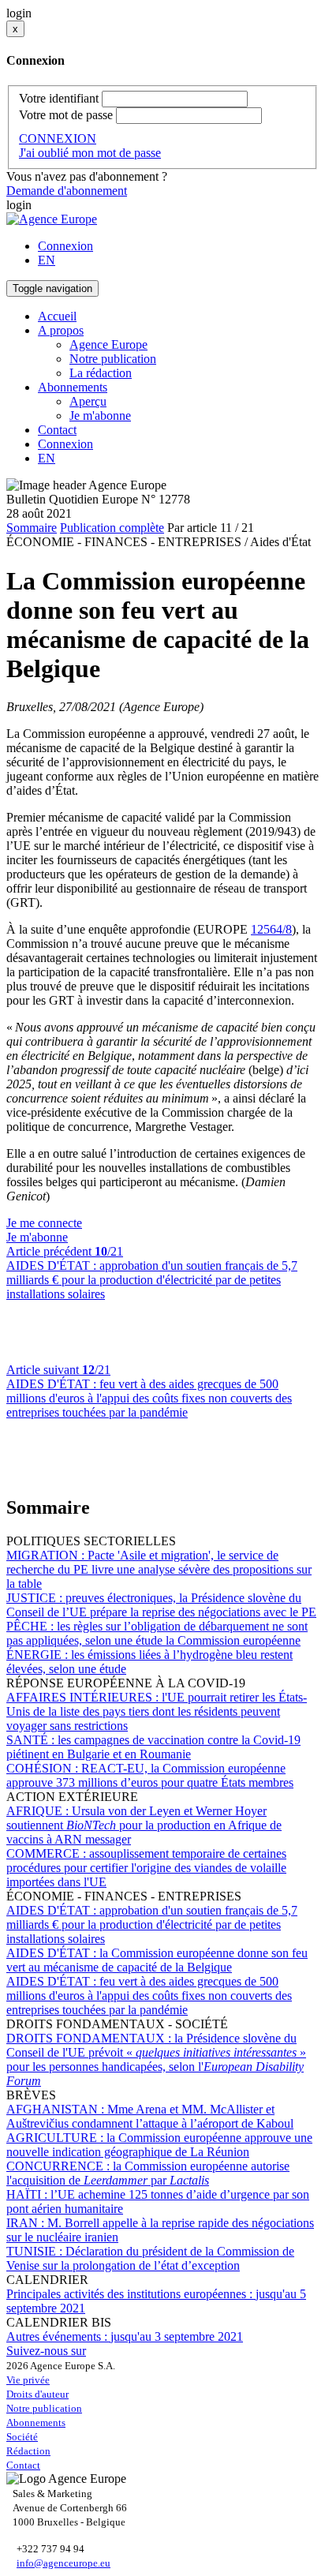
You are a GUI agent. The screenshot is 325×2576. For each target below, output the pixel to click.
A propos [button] (61, 330)
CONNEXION (58, 139)
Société (22, 2437)
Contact (57, 430)
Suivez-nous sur (46, 2351)
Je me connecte (44, 1223)
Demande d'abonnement (67, 191)
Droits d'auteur (37, 2394)
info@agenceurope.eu (64, 2563)
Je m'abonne (100, 416)
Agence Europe (108, 344)
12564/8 (271, 929)
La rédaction (101, 373)
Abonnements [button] (73, 387)
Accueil (57, 316)
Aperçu (88, 401)
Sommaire (32, 528)
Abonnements (36, 2422)
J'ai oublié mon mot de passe (90, 153)
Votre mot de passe (66, 115)
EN (47, 260)
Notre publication (113, 359)
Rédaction (28, 2451)
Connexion (65, 246)
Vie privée (28, 2380)
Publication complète (112, 528)
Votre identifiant (59, 98)
